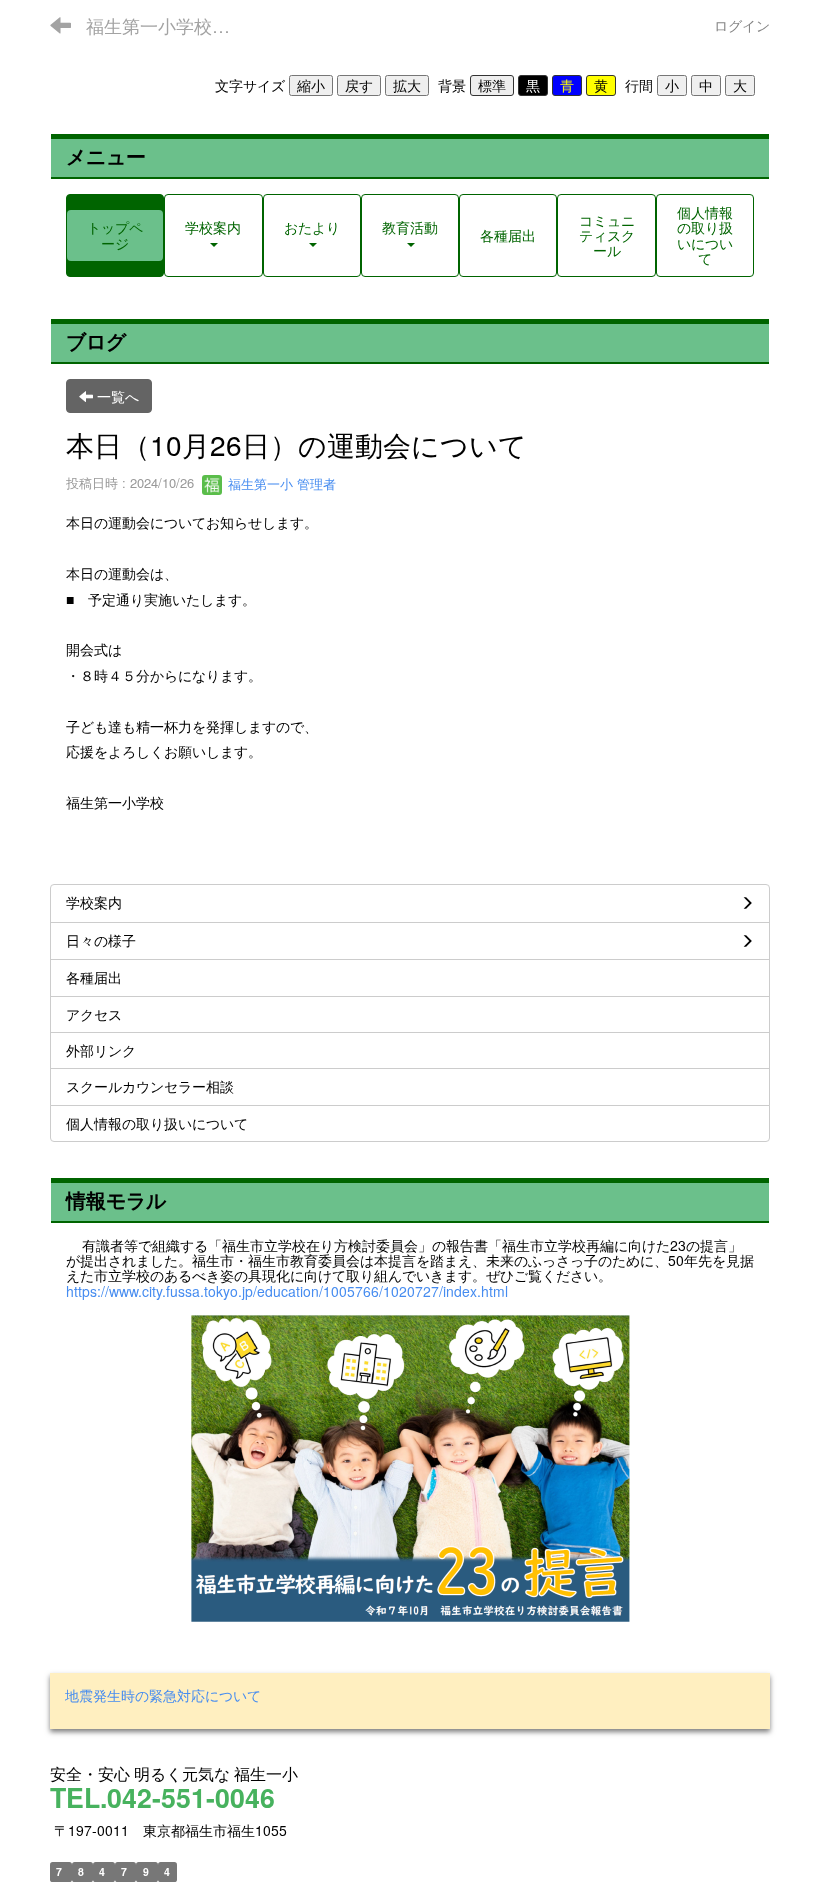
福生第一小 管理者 (280, 483)
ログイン (742, 25)
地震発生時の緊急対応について (163, 1695)
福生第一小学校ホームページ (170, 25)
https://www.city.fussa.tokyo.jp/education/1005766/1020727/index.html (287, 1291)
